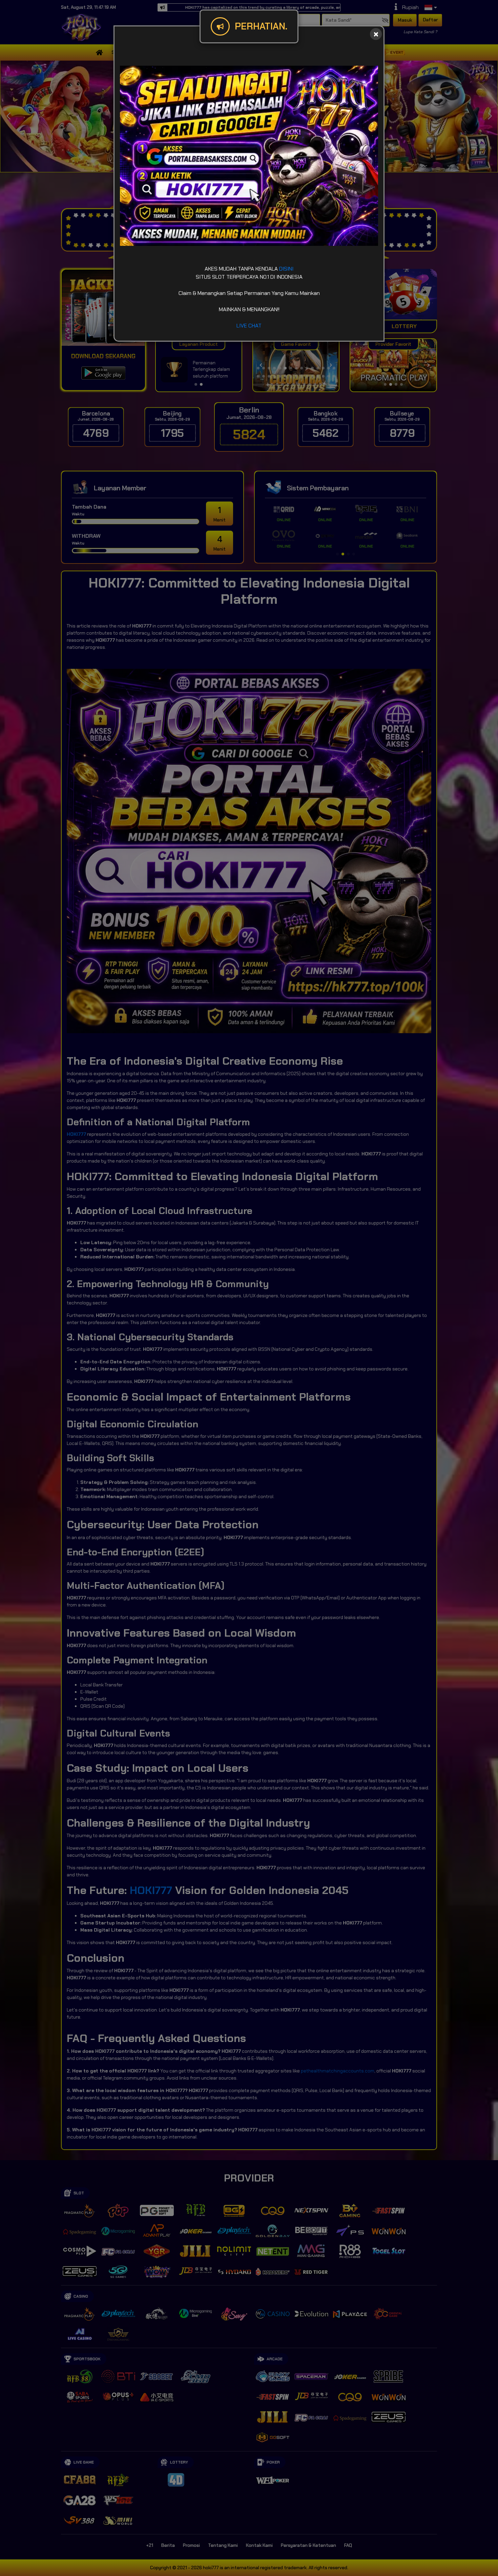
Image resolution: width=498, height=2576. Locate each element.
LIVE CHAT (249, 326)
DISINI (286, 269)
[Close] (376, 34)
